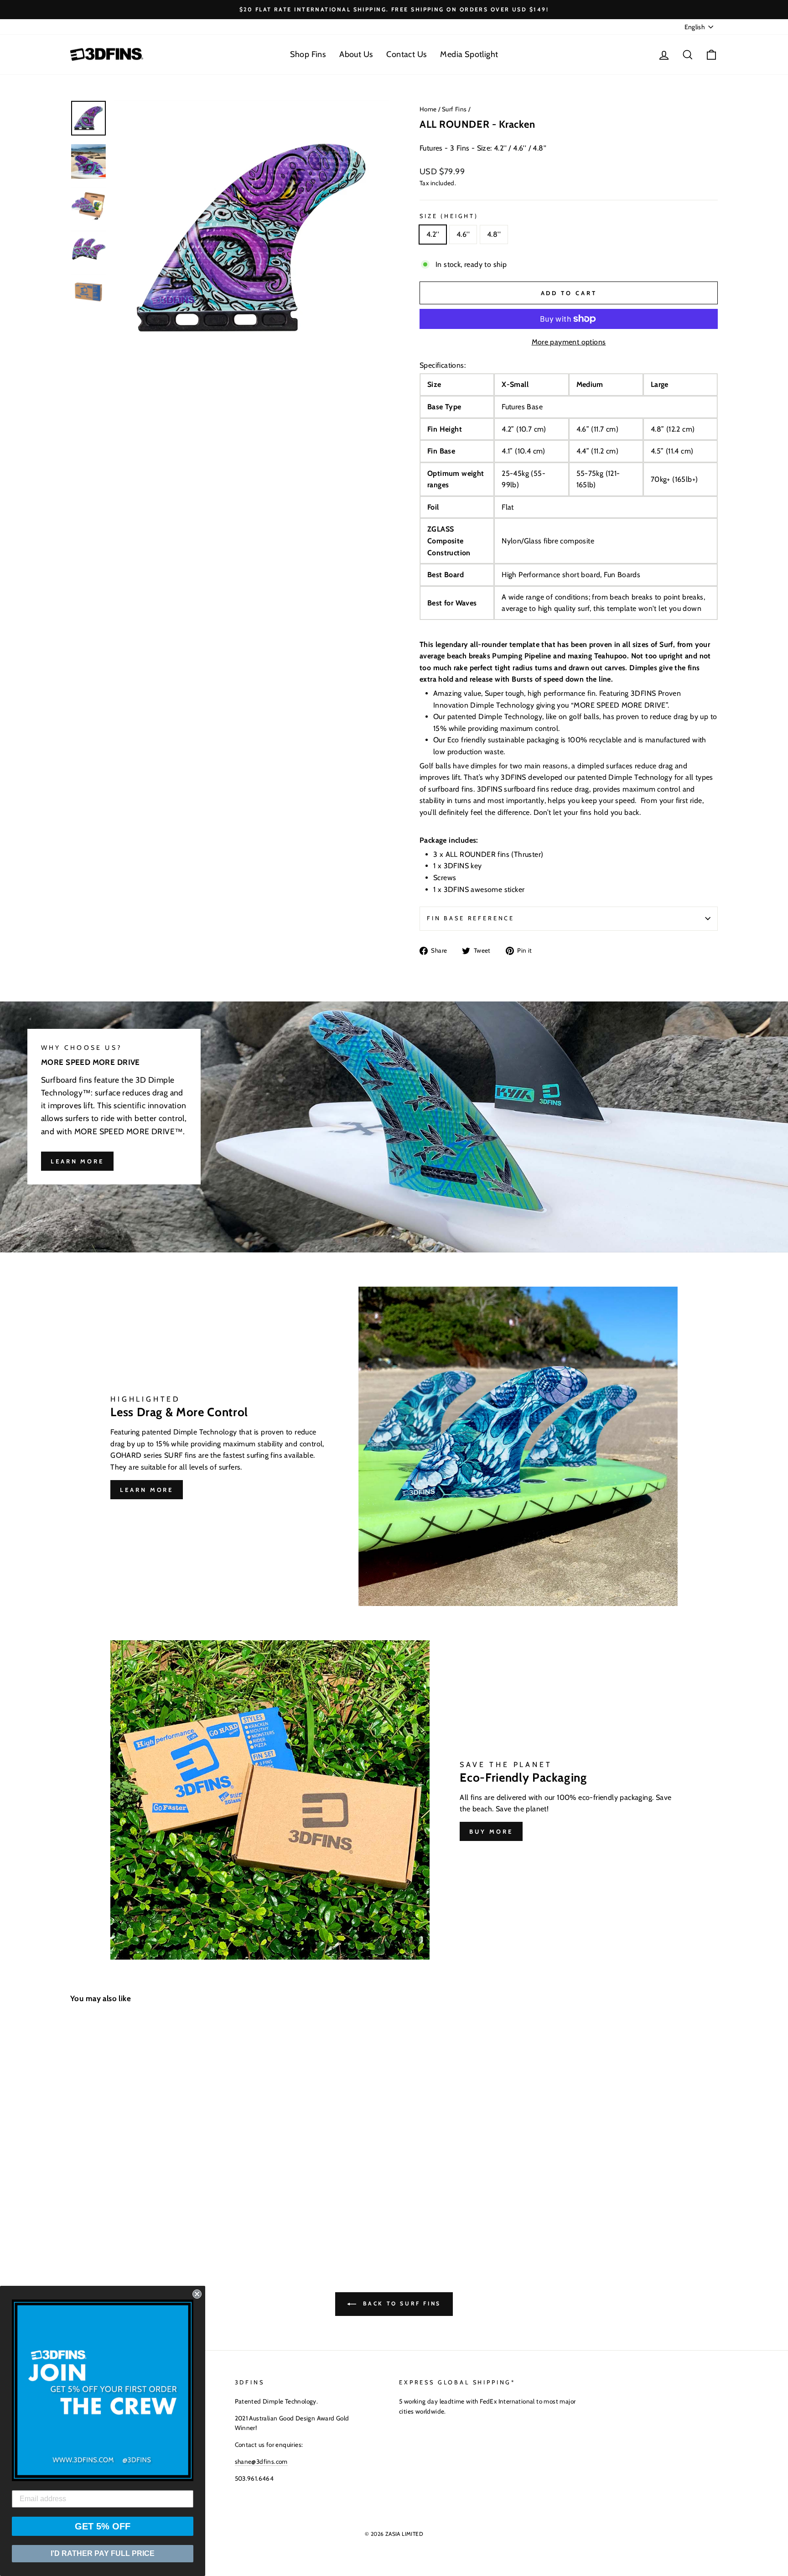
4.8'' (494, 234)
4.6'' (463, 234)
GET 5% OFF (103, 2526)
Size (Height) (449, 216)
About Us (356, 54)
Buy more (491, 1831)
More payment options (569, 342)
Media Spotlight (469, 54)
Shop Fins (308, 54)
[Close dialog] (197, 2294)
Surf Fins (454, 109)
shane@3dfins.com (261, 2461)
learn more (77, 1161)
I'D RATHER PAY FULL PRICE (103, 2553)
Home (428, 109)
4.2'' (433, 234)
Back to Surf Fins (400, 2303)
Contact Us (406, 54)
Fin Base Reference (471, 918)
